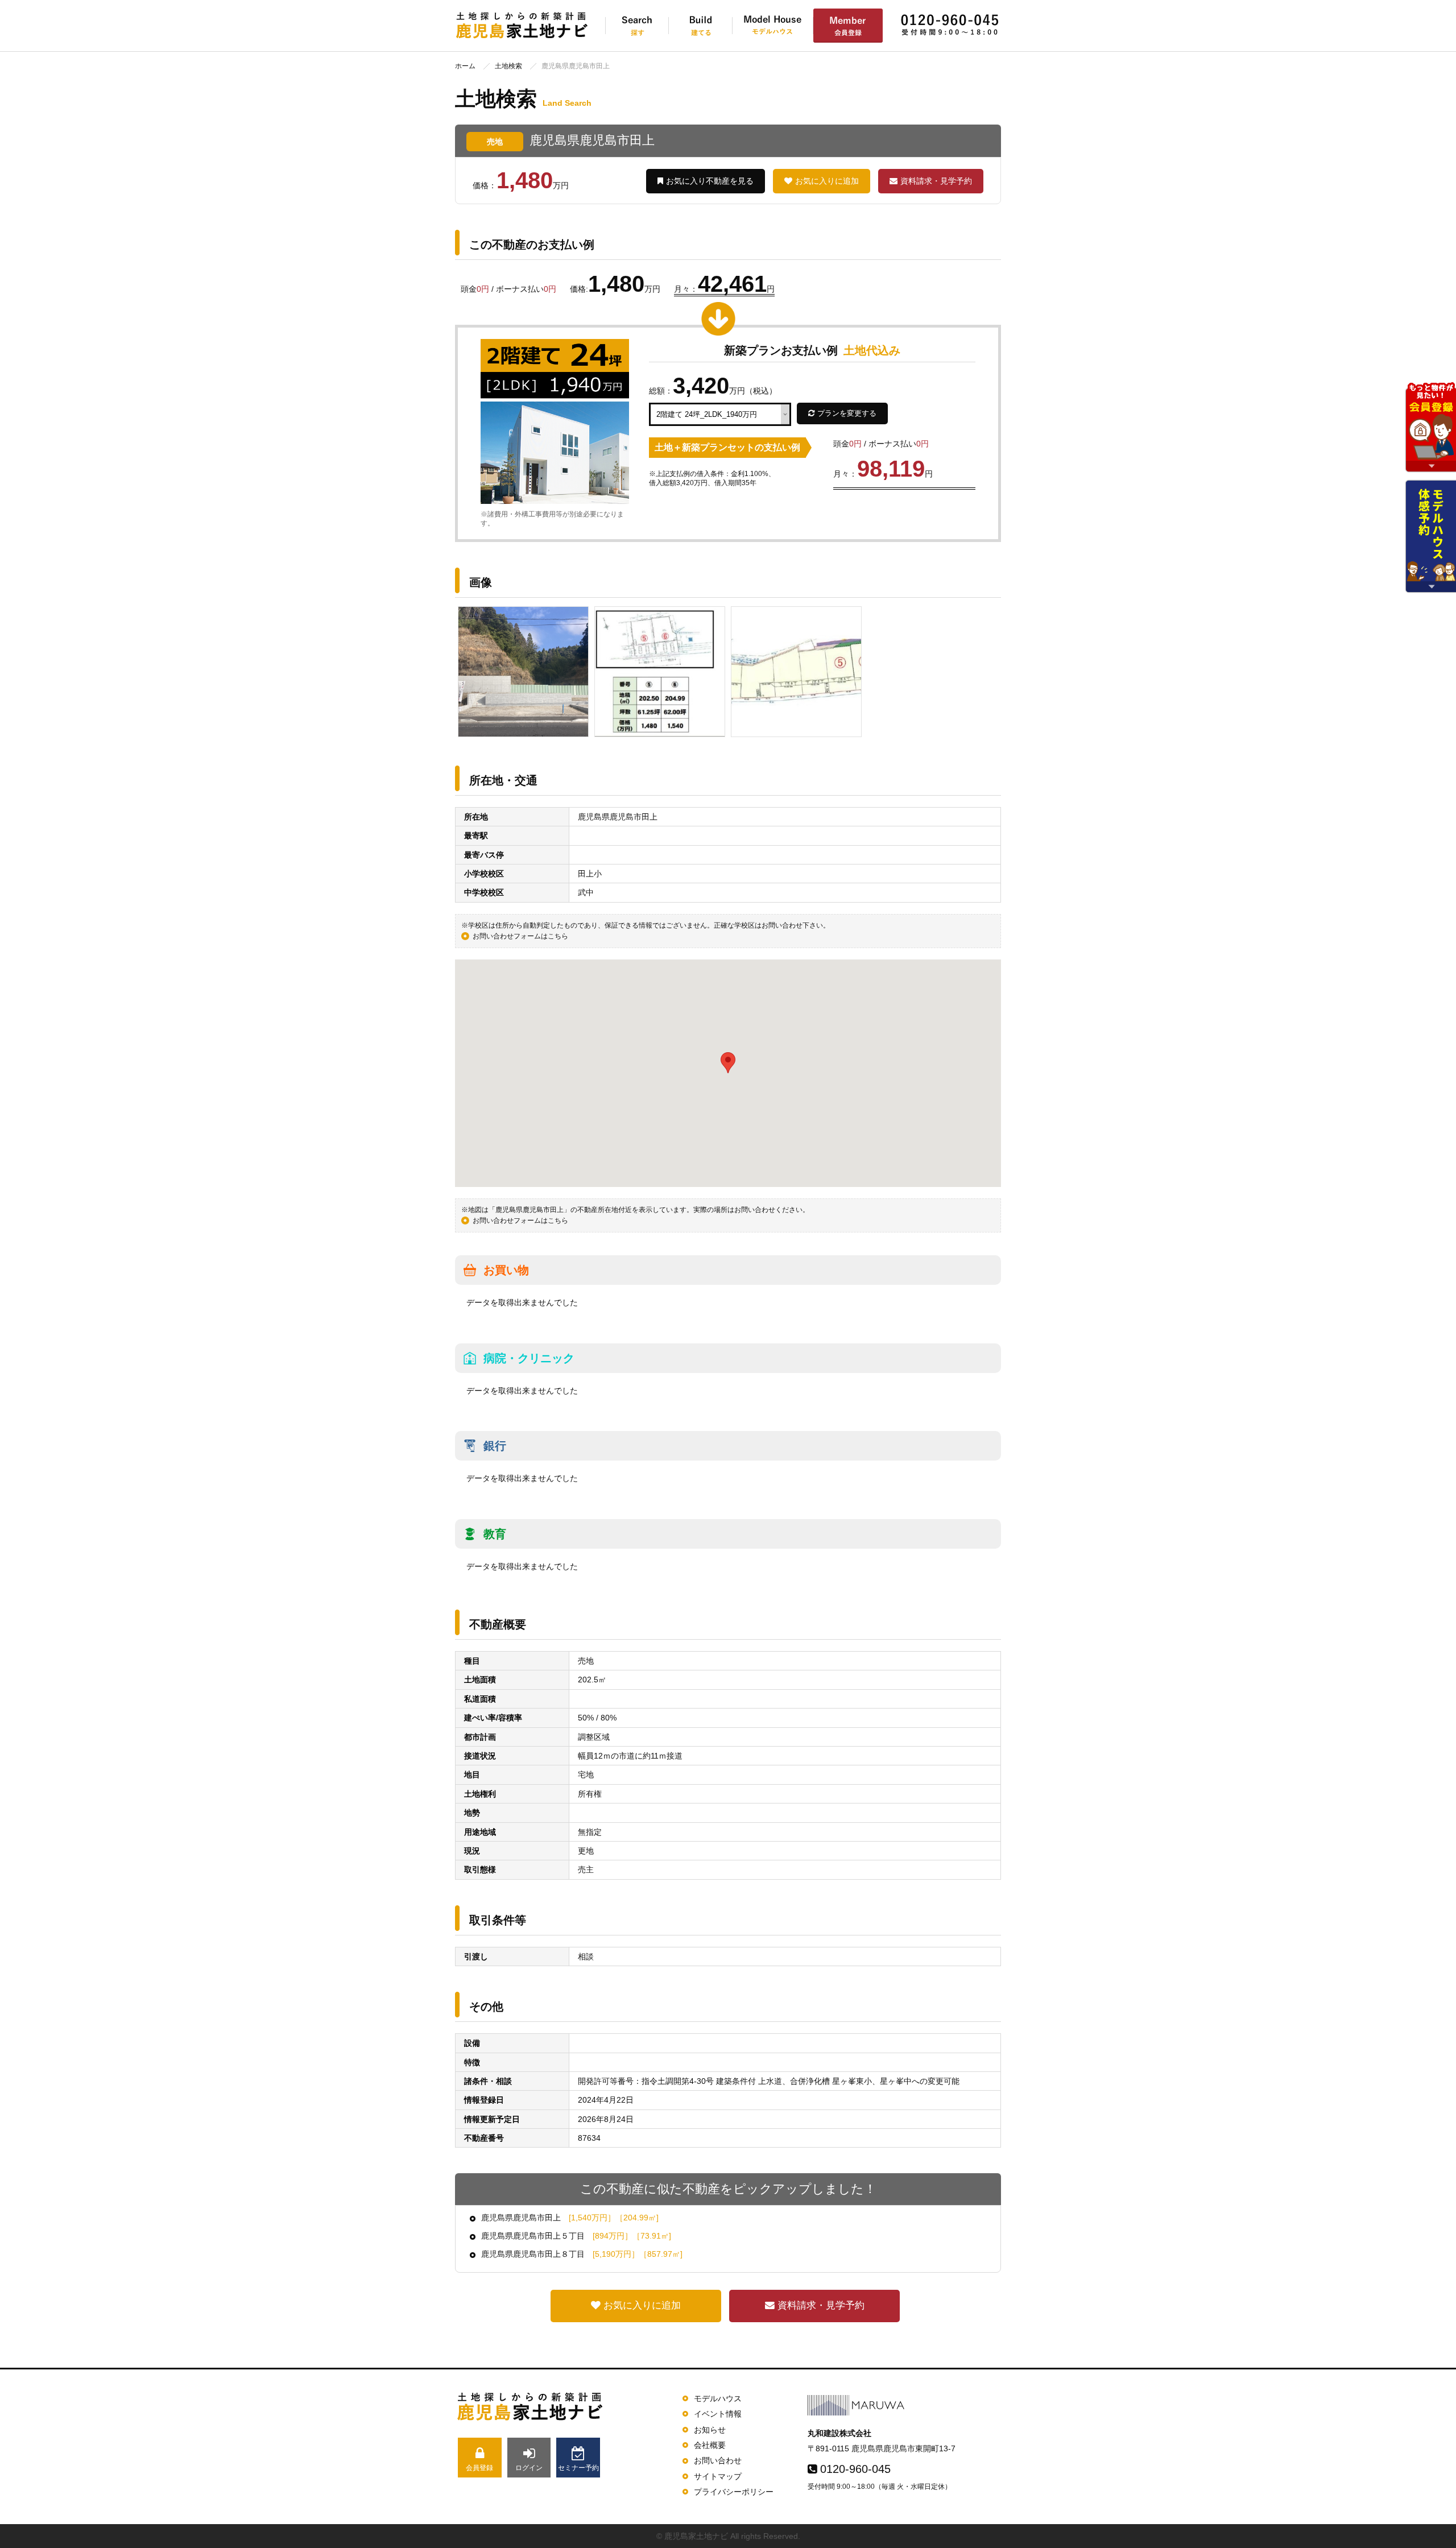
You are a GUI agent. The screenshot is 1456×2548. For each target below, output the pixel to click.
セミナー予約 (578, 2468)
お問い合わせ (718, 2460)
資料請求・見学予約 (936, 181)
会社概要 (710, 2445)
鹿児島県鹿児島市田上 (570, 2218)
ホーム (465, 66)
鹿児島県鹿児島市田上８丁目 (582, 2254)
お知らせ (710, 2430)
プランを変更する (847, 413)
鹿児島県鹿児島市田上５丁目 (576, 2236)
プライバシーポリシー (734, 2492)
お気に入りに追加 (827, 181)
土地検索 (508, 66)
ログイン (529, 2468)
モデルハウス (718, 2398)
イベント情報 (718, 2414)
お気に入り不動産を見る (710, 181)
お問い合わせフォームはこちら (520, 936)
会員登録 (479, 2468)
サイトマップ (718, 2476)
